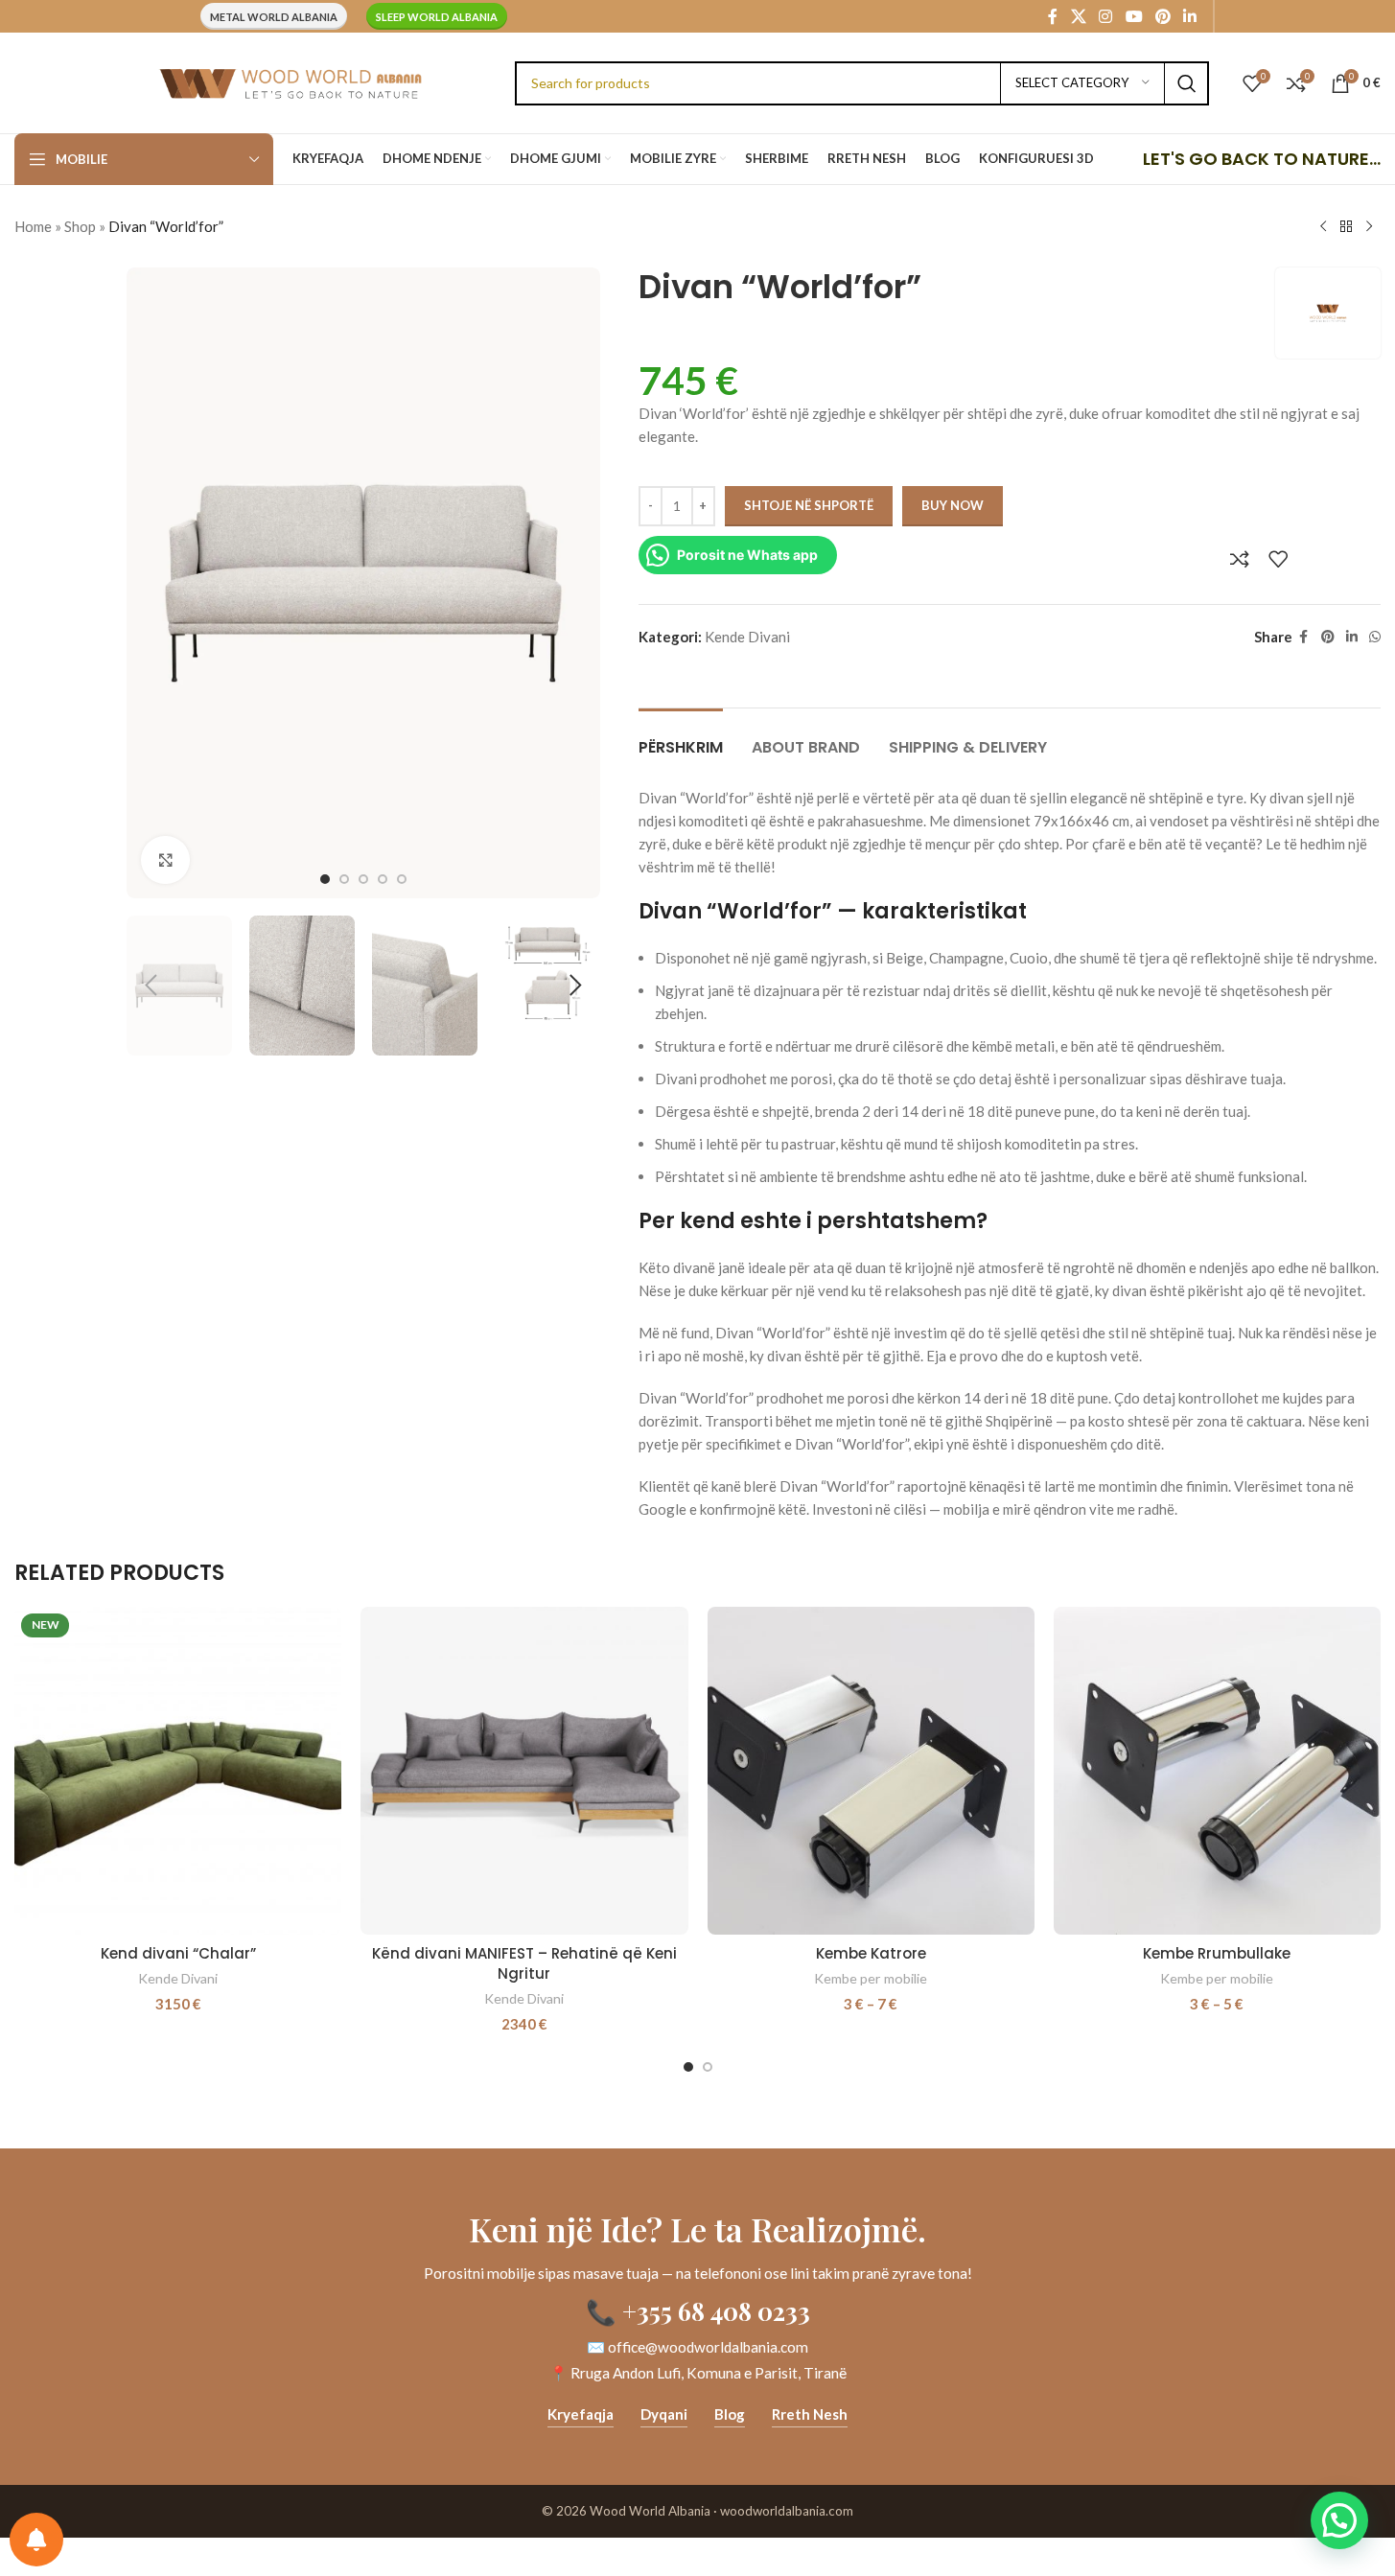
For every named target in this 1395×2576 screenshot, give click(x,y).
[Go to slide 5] (402, 879)
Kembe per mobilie (871, 1978)
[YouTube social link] (1134, 16)
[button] (151, 986)
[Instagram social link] (1106, 16)
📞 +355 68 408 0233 (698, 2310)
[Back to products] (1346, 227)
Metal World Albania (274, 17)
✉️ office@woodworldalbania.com (697, 2347)
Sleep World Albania (437, 17)
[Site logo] (290, 81)
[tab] (681, 738)
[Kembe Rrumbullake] (1217, 1770)
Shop (80, 226)
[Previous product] (1323, 227)
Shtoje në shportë (809, 505)
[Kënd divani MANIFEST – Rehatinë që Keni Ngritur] (524, 1770)
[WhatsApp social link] (1375, 637)
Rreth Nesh (810, 2414)
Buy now (953, 505)
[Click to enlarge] (165, 860)
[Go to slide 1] (325, 879)
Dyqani (664, 2414)
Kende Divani (747, 637)
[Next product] (1369, 227)
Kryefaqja (581, 2414)
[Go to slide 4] (383, 879)
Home (33, 226)
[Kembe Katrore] (871, 1770)
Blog (730, 2414)
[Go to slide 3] (363, 879)
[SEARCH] (1187, 83)
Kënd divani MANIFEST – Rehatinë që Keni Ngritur (524, 1963)
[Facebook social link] (1053, 16)
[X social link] (1078, 16)
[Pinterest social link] (1162, 16)
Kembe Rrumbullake (1217, 1953)
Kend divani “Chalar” (178, 1953)
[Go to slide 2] (344, 879)
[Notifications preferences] (36, 2540)
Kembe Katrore (871, 1953)
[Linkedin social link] (1190, 16)
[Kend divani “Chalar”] (178, 1770)
